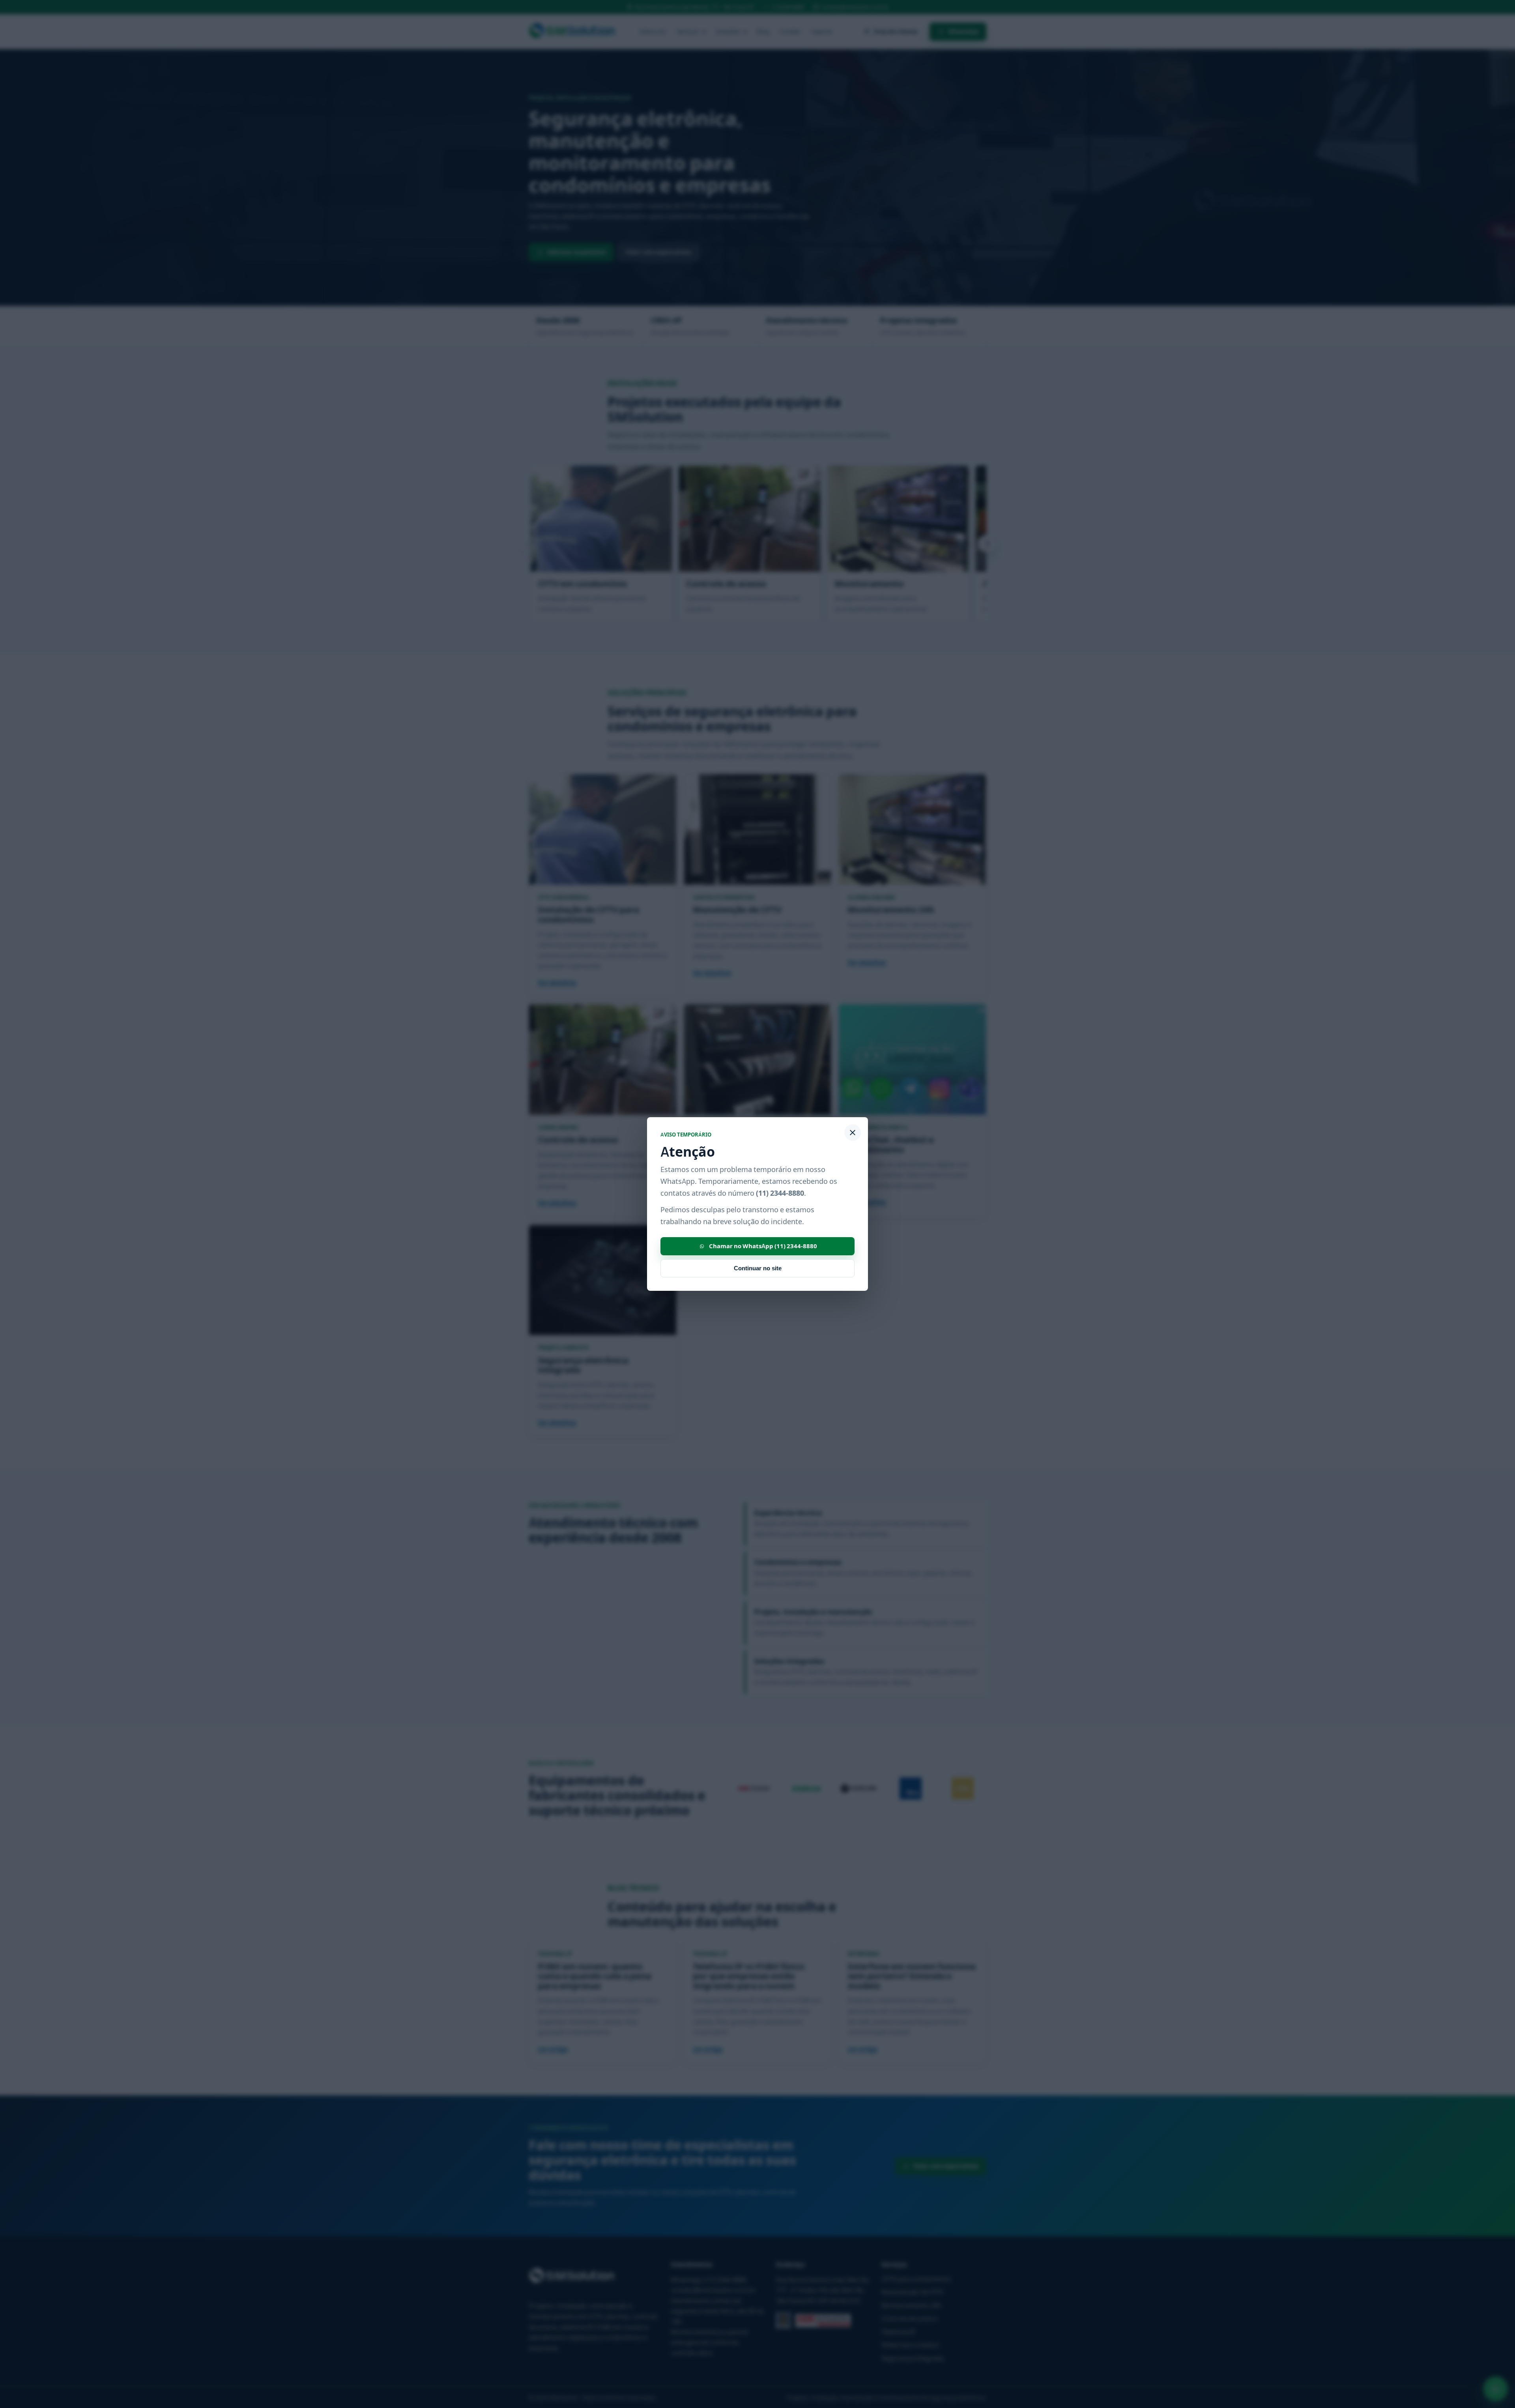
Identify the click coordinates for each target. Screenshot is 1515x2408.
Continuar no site (758, 1268)
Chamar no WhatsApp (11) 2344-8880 (763, 1246)
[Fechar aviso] (853, 1133)
